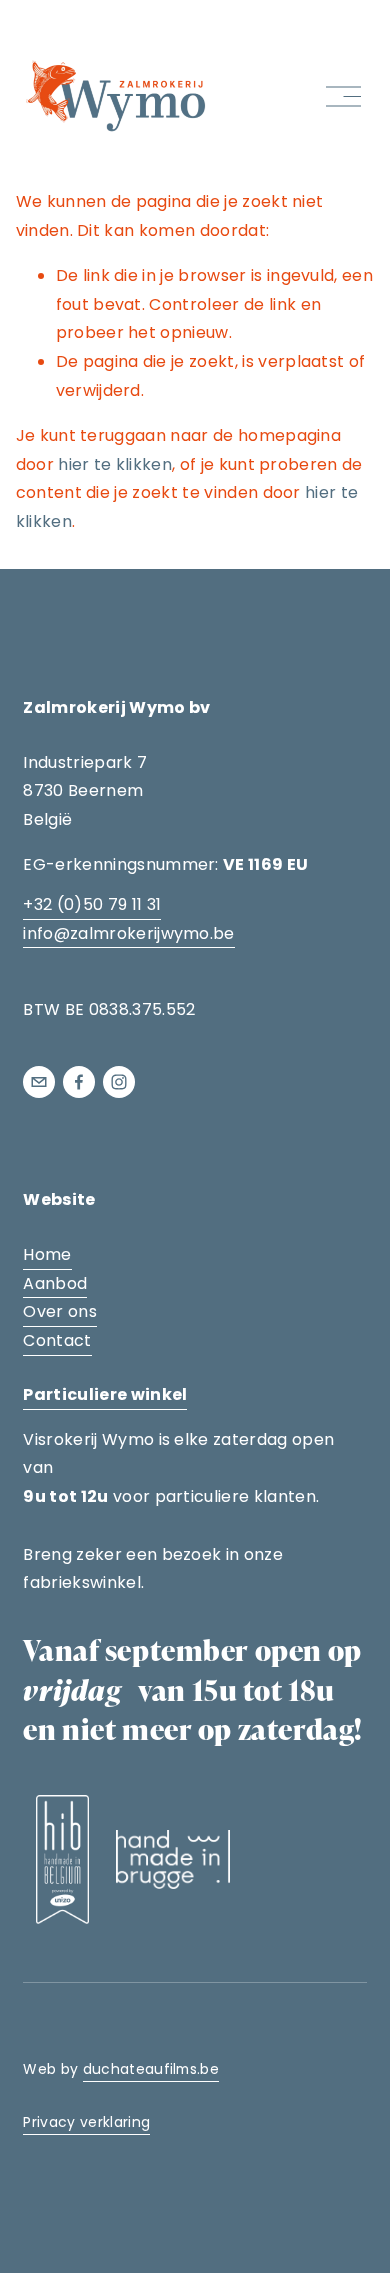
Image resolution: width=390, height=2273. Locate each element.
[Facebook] (79, 1082)
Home (47, 1254)
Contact (57, 1340)
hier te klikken (115, 464)
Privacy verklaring (86, 2122)
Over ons (60, 1311)
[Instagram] (119, 1082)
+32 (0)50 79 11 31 (92, 904)
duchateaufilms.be (151, 2069)
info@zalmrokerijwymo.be (128, 933)
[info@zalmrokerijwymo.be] (39, 1082)
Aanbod (55, 1283)
